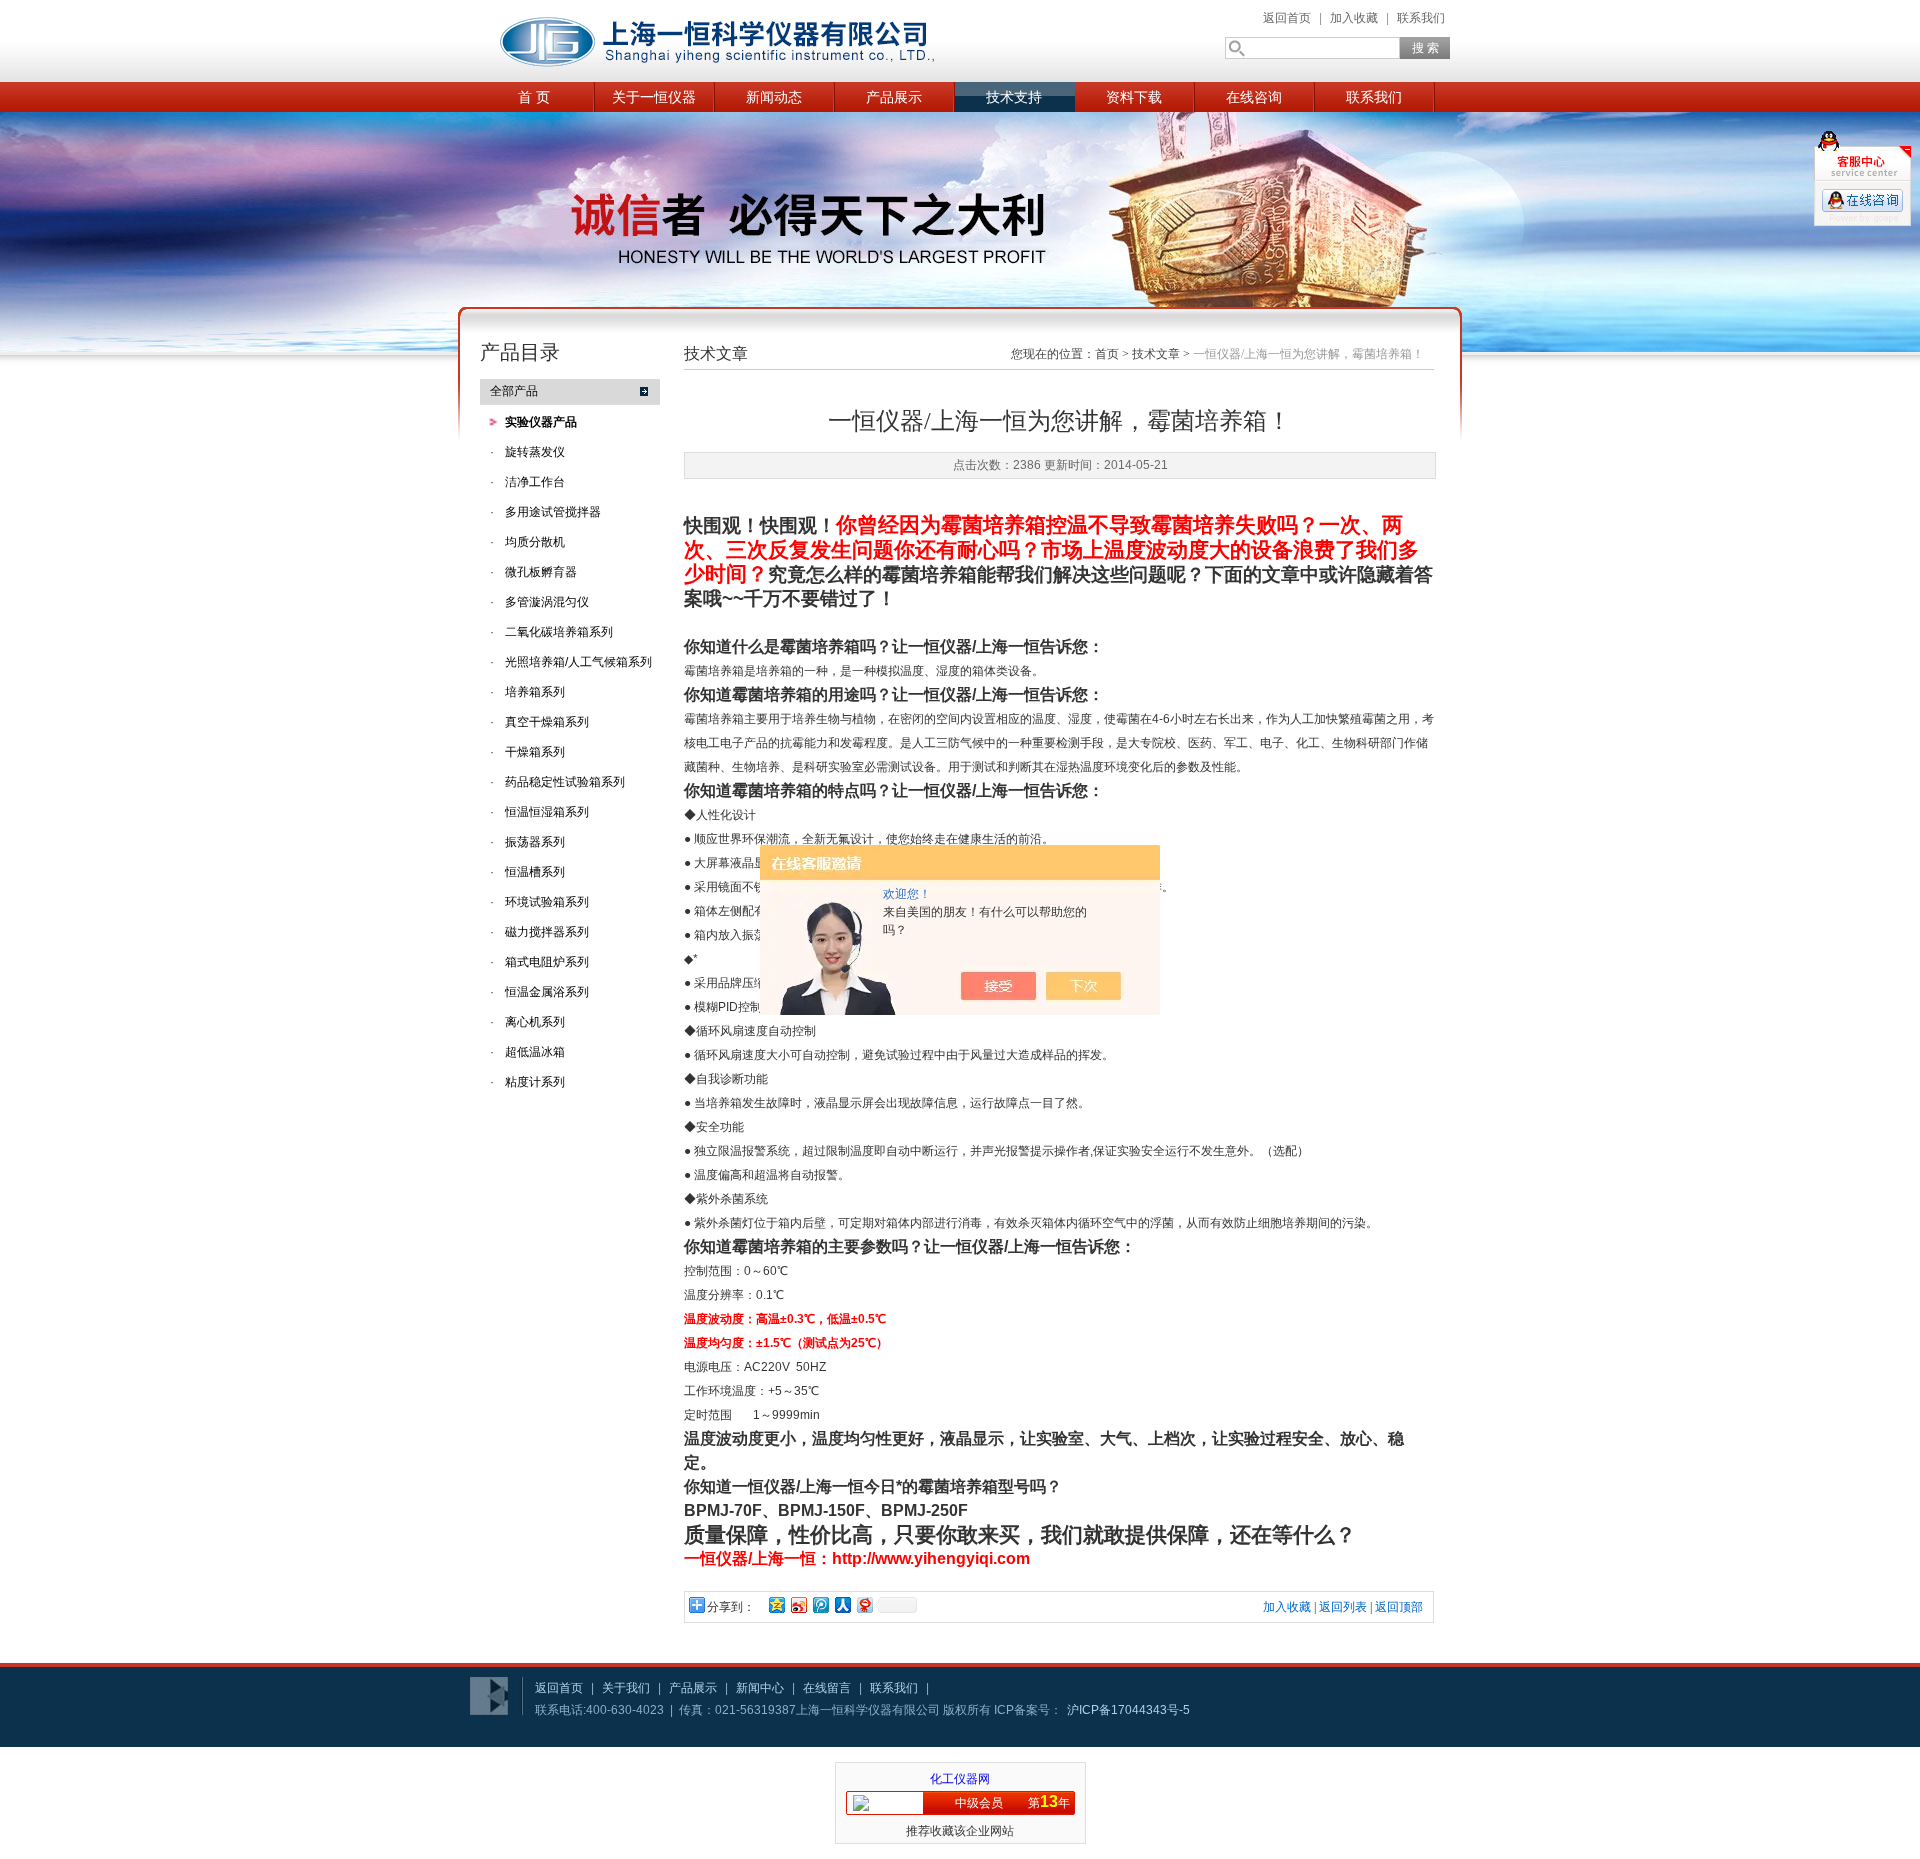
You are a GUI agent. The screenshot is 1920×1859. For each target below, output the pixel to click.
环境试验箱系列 (547, 902)
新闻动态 (774, 97)
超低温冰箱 (535, 1052)
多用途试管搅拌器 (553, 512)
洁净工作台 (535, 482)
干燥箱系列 (535, 752)
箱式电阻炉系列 (547, 962)
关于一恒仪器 (654, 97)
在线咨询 (1254, 97)
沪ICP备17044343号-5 (1128, 1710)
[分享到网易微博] (864, 1604)
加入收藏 (1354, 18)
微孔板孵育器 (541, 572)
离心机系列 (535, 1022)
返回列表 (1343, 1607)
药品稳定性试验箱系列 (565, 782)
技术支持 (1014, 97)
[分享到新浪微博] (798, 1604)
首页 (1107, 354)
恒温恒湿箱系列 (547, 812)
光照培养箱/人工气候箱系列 (578, 662)
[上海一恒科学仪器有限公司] (720, 41)
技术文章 (1156, 354)
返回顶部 (1399, 1607)
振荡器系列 (535, 842)
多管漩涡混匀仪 (547, 602)
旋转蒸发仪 (535, 452)
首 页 (534, 97)
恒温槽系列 (535, 872)
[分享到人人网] (842, 1604)
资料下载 (1134, 97)
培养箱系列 (535, 692)
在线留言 (827, 1688)
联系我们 (1421, 18)
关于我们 (626, 1688)
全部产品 (514, 391)
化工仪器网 (960, 1779)
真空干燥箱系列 (547, 722)
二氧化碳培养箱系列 (559, 632)
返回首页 (1287, 18)
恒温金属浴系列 (547, 992)
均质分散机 (535, 542)
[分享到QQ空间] (776, 1604)
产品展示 (894, 97)
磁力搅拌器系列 (547, 932)
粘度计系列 (535, 1082)
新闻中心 (760, 1688)
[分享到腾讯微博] (820, 1604)
